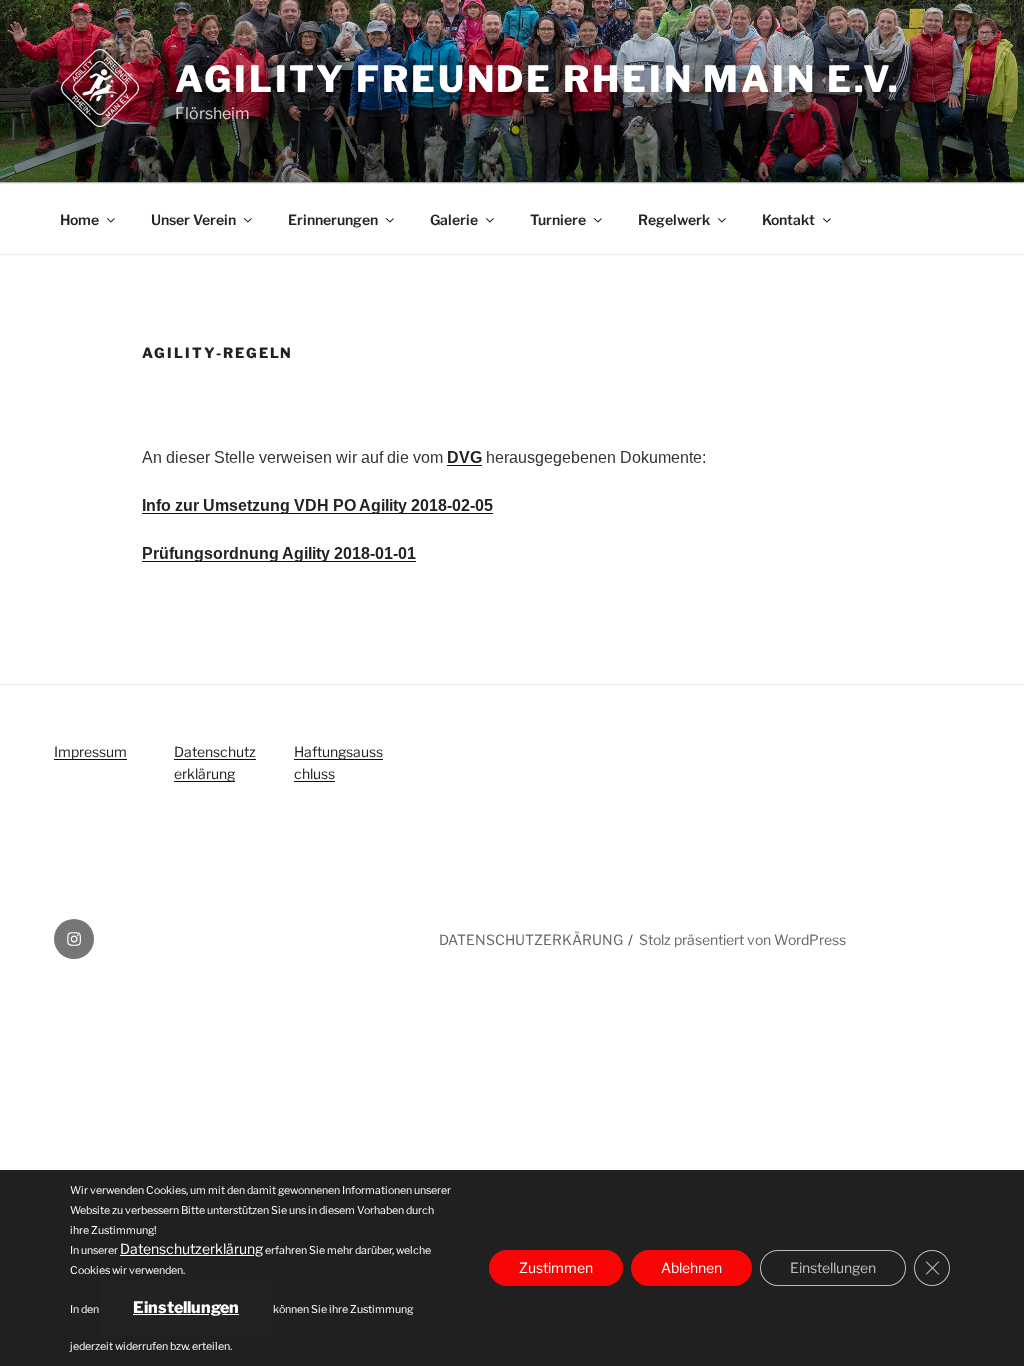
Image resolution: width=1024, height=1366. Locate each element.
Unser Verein (193, 219)
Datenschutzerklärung (191, 1248)
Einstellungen (186, 1307)
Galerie (454, 219)
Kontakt (788, 219)
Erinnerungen (333, 219)
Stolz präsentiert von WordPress (742, 939)
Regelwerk (674, 219)
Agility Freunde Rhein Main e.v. (538, 79)
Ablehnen (691, 1267)
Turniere (558, 219)
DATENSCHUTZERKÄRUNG (531, 939)
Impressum (90, 751)
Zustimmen (556, 1267)
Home (79, 219)
